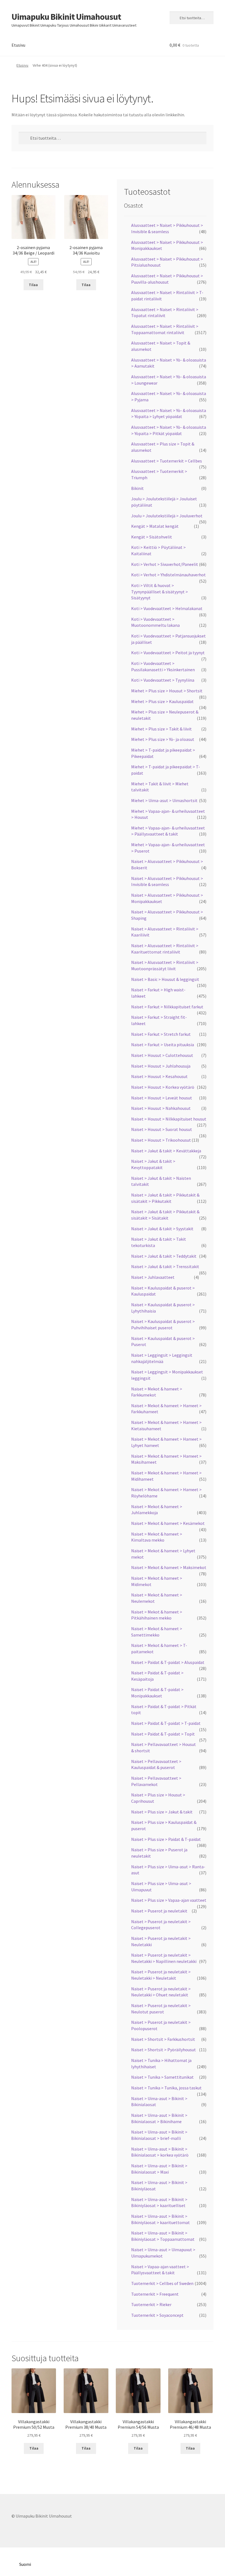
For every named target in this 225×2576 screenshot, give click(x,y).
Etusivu (18, 45)
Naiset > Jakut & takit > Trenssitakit (165, 1266)
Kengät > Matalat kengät (155, 526)
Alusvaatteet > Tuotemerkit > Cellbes (167, 461)
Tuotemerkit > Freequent (155, 2294)
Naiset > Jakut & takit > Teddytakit (164, 1256)
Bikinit (137, 488)
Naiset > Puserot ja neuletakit (159, 1911)
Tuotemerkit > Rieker (151, 2304)
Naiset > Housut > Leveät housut (162, 1098)
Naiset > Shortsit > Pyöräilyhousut (164, 2050)
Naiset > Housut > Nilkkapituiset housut (169, 1119)
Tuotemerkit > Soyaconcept (157, 2315)
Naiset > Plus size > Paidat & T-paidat (166, 1839)
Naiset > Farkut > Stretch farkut (161, 1034)
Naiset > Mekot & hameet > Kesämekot (168, 1523)
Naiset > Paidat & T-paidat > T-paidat (166, 1723)
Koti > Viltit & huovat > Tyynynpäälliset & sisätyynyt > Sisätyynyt (160, 592)
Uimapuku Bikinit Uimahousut (66, 17)
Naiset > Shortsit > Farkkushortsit (163, 2039)
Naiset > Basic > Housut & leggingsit (165, 979)
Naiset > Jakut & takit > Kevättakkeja (166, 1151)
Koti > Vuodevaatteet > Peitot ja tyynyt (168, 653)
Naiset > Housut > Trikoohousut (161, 1140)
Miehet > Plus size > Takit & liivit (161, 729)
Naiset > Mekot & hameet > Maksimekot (169, 1567)
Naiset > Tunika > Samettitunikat (162, 2077)
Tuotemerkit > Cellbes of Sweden (162, 2283)
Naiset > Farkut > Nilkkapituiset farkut (167, 1007)
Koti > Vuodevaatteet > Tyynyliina (163, 680)
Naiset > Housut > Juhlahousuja (161, 1066)
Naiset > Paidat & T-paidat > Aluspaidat (168, 1662)
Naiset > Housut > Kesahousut (159, 1076)
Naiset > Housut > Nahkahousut (161, 1108)
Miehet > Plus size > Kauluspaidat (162, 701)
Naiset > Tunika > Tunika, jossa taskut (166, 2088)
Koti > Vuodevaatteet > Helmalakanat (167, 608)
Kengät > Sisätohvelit (152, 537)
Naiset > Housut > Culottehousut (162, 1055)
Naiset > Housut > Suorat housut (162, 1129)
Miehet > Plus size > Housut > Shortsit (167, 691)
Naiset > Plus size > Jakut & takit (162, 1812)
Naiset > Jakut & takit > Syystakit (162, 1229)
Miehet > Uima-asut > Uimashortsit (164, 800)
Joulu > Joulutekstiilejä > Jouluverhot (167, 516)
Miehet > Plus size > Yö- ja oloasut (163, 739)
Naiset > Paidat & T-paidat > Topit (163, 1734)
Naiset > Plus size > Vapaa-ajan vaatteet (169, 1900)
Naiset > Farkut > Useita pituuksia (163, 1045)
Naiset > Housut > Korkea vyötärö (163, 1087)
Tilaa (33, 285)
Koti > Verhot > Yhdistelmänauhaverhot (168, 575)
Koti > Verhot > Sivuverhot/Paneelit (165, 564)
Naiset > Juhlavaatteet (153, 1277)
